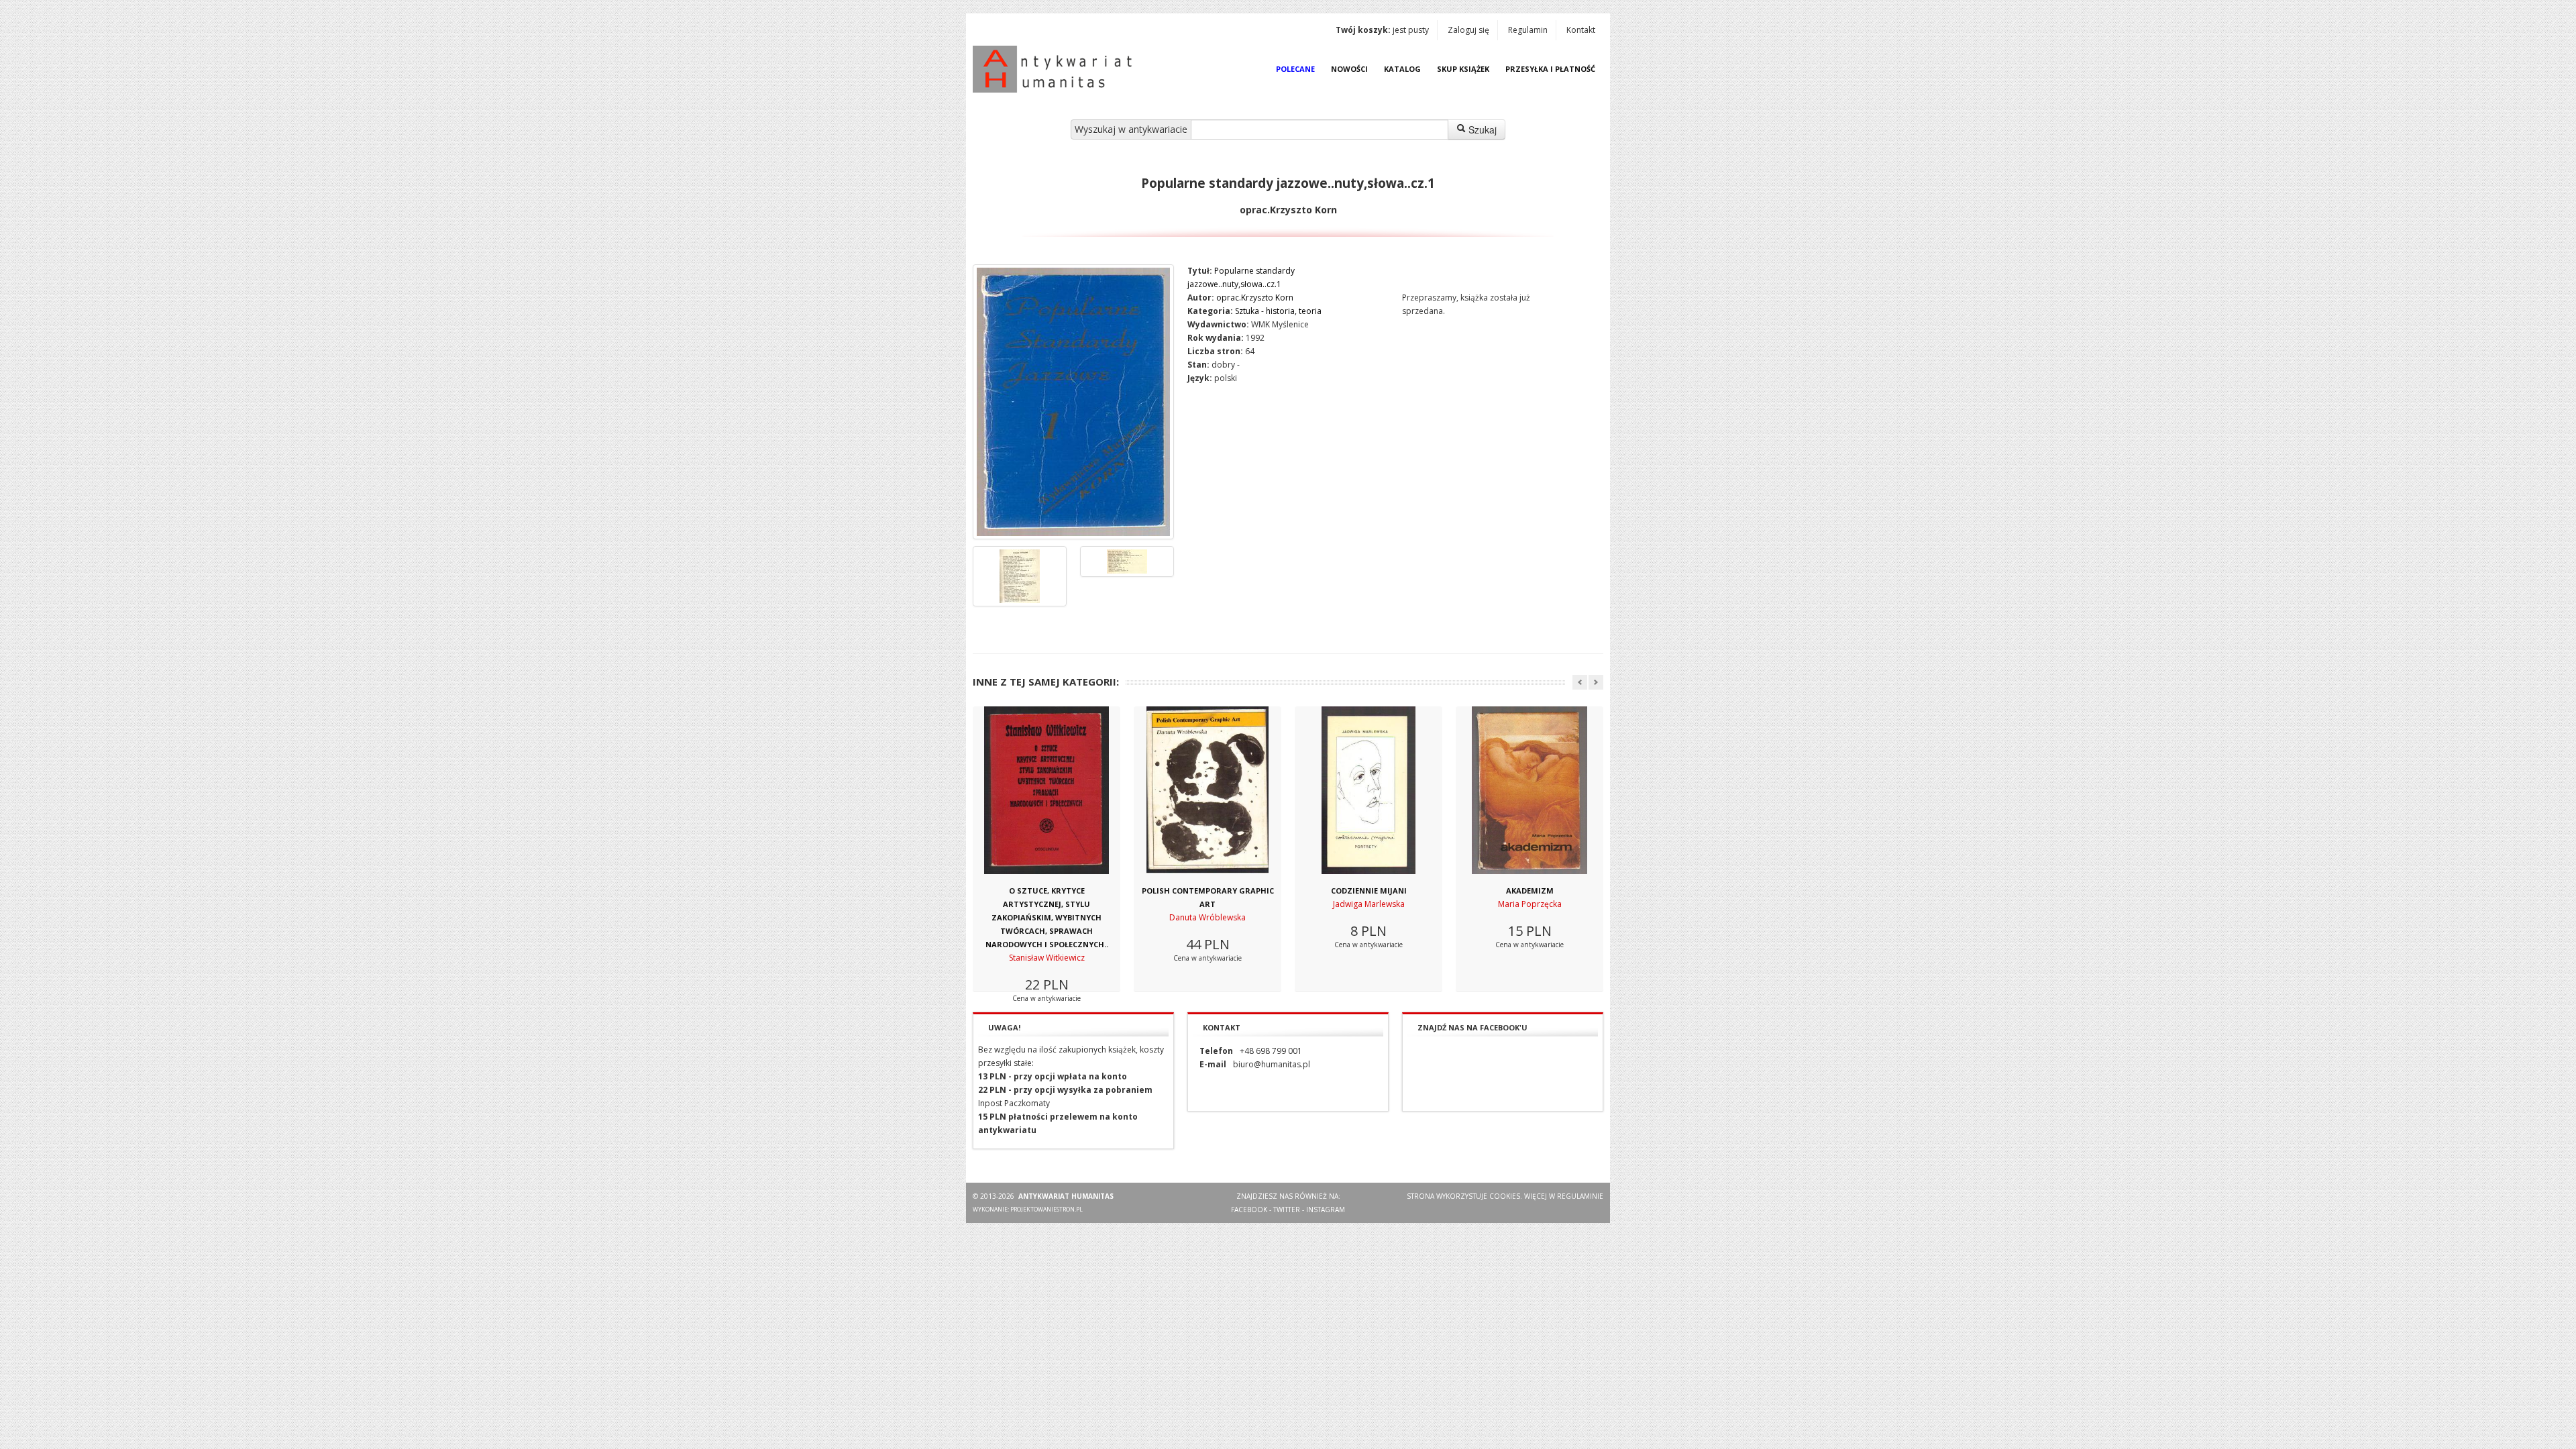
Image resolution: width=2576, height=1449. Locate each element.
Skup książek (1463, 69)
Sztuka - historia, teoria (1278, 311)
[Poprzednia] (1580, 682)
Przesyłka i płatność (1550, 69)
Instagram (1326, 1210)
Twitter (1287, 1210)
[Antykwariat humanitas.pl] (1056, 69)
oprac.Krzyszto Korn (1255, 298)
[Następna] (1596, 682)
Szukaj (1481, 129)
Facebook (1249, 1210)
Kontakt (1581, 30)
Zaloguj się (1468, 30)
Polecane (1295, 69)
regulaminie (1580, 1196)
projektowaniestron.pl (1046, 1209)
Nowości (1349, 69)
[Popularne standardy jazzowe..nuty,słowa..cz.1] (1073, 402)
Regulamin (1528, 30)
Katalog (1402, 69)
